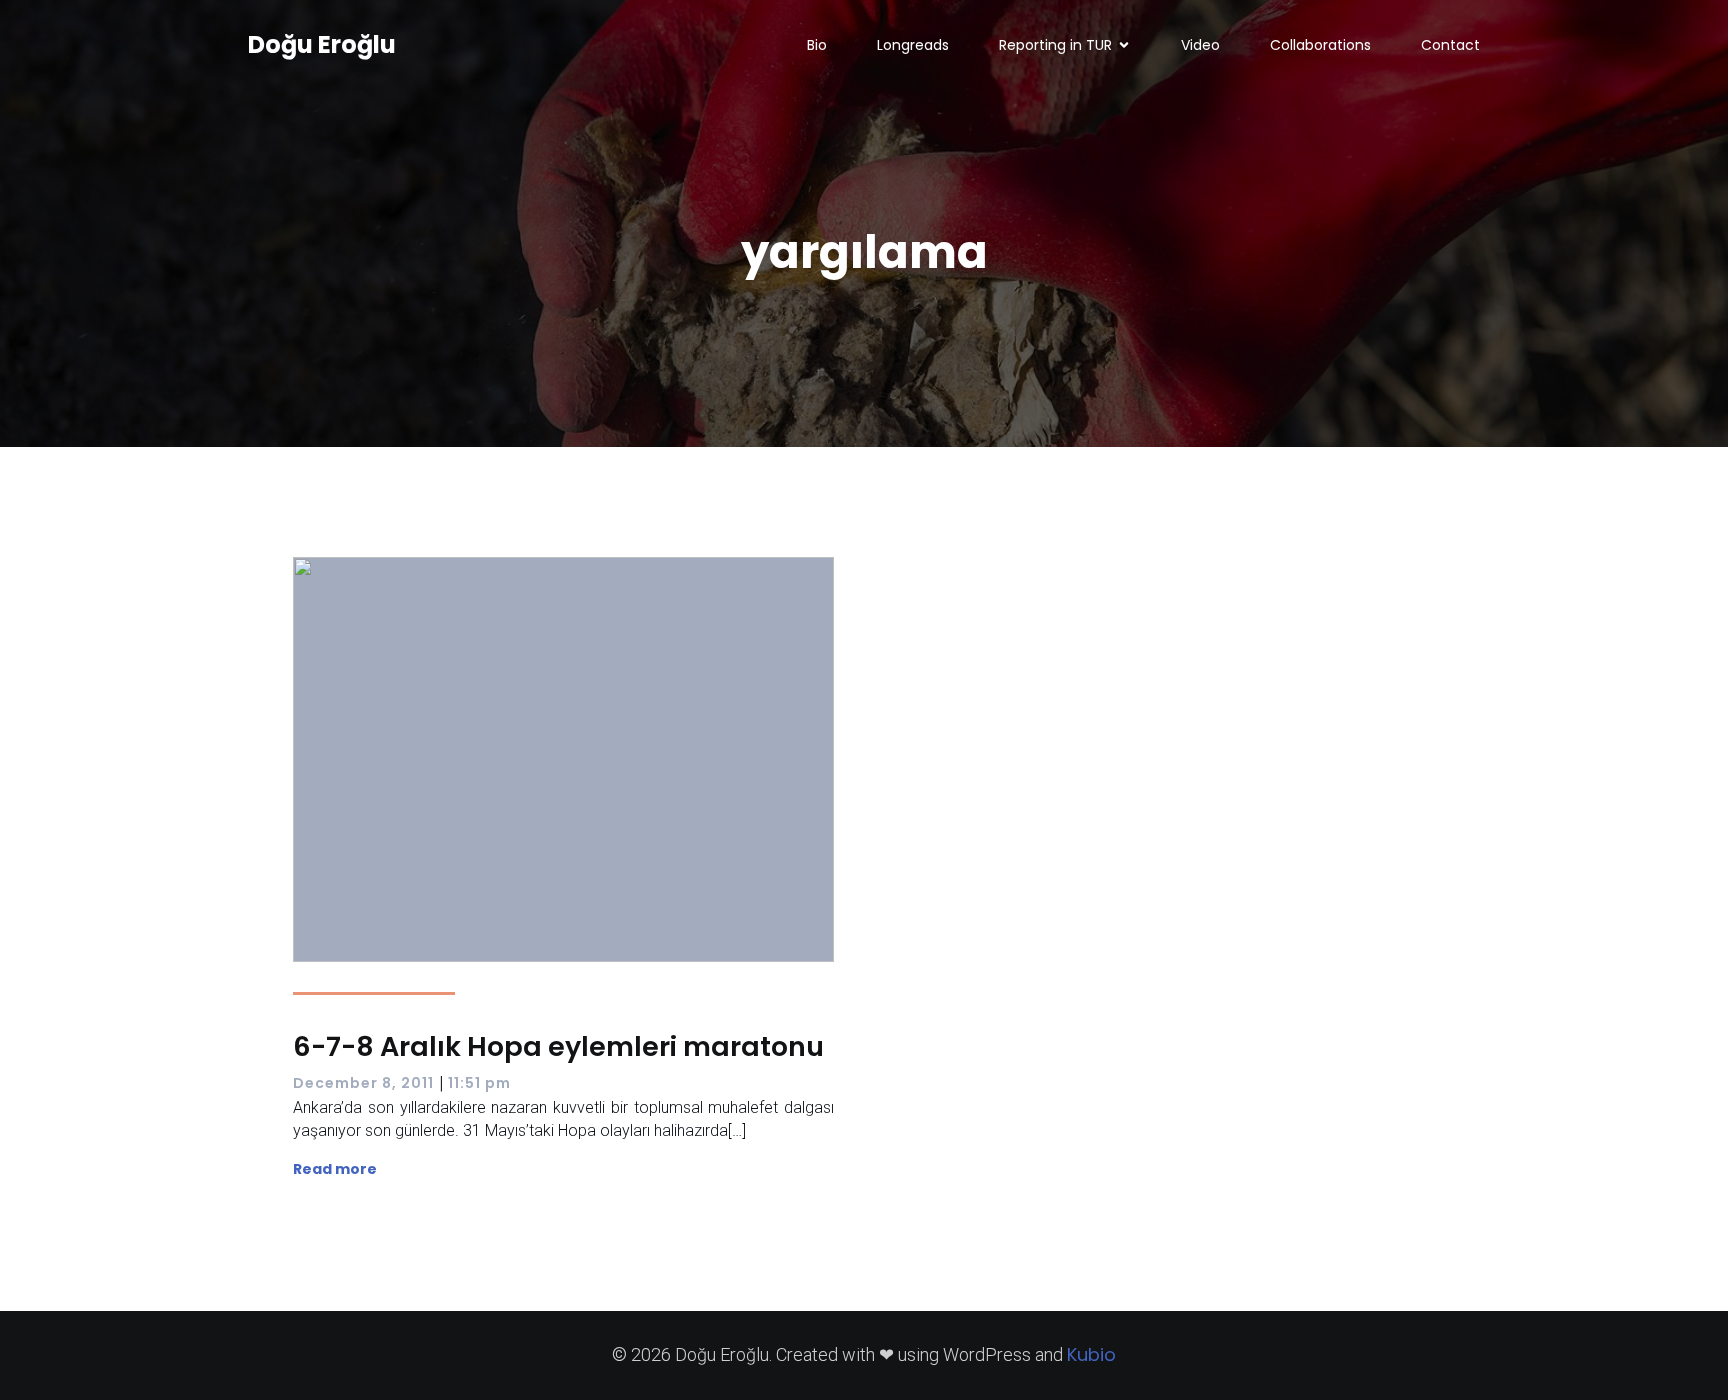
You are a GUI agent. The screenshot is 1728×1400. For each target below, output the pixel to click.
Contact (1450, 45)
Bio (817, 45)
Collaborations (1320, 45)
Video (1200, 45)
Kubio (1091, 1354)
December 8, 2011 (363, 1083)
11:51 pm (479, 1083)
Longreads (913, 45)
